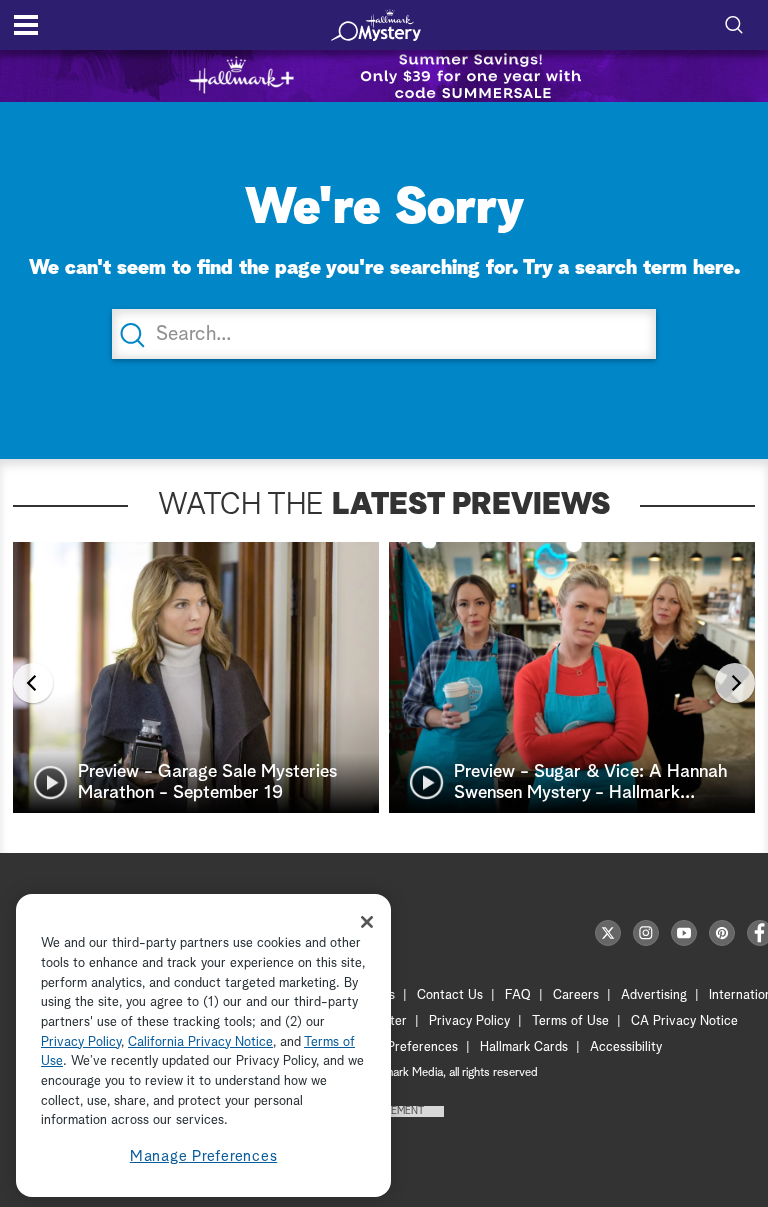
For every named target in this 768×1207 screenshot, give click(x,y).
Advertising (654, 995)
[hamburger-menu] (26, 25)
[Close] (367, 922)
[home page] (376, 25)
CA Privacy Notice (684, 1021)
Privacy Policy (469, 1021)
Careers (576, 995)
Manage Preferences (204, 1156)
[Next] (735, 683)
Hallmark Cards (524, 1047)
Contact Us (450, 995)
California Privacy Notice (200, 1042)
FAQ (518, 995)
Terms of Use (570, 1021)
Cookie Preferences (401, 1047)
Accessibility (626, 1047)
